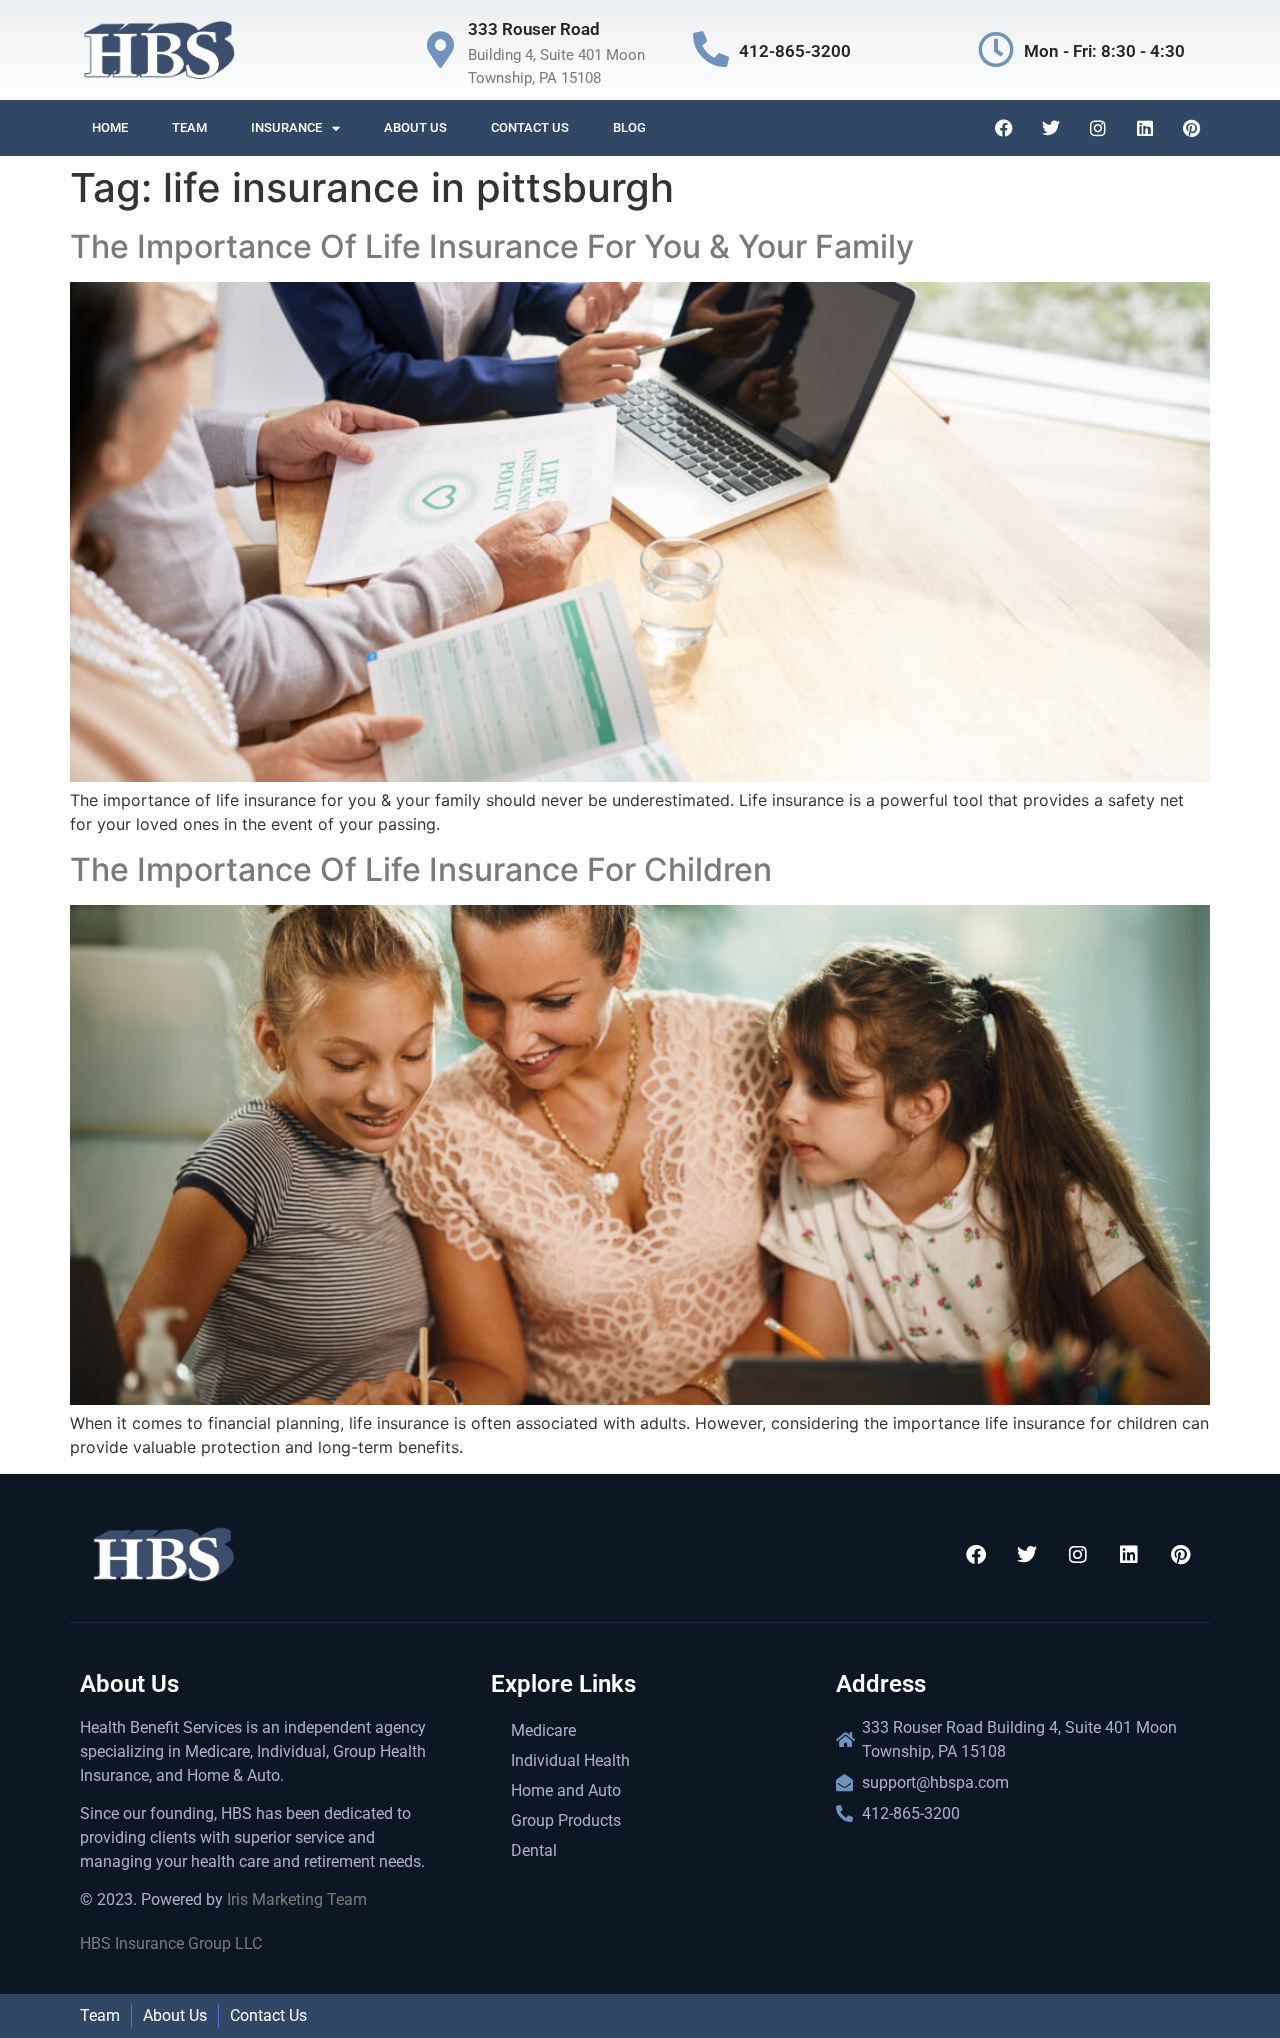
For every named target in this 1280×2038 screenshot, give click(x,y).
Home (110, 127)
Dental (534, 1850)
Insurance (286, 127)
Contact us (530, 127)
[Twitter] (1051, 128)
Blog (629, 127)
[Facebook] (1004, 128)
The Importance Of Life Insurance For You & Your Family (492, 246)
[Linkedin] (1145, 128)
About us (415, 127)
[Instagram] (1098, 128)
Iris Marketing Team (297, 1899)
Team (189, 127)
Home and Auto (566, 1790)
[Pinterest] (1192, 128)
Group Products (566, 1820)
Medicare (543, 1730)
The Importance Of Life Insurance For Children (421, 869)
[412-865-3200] (711, 50)
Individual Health (570, 1760)
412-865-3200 (795, 51)
